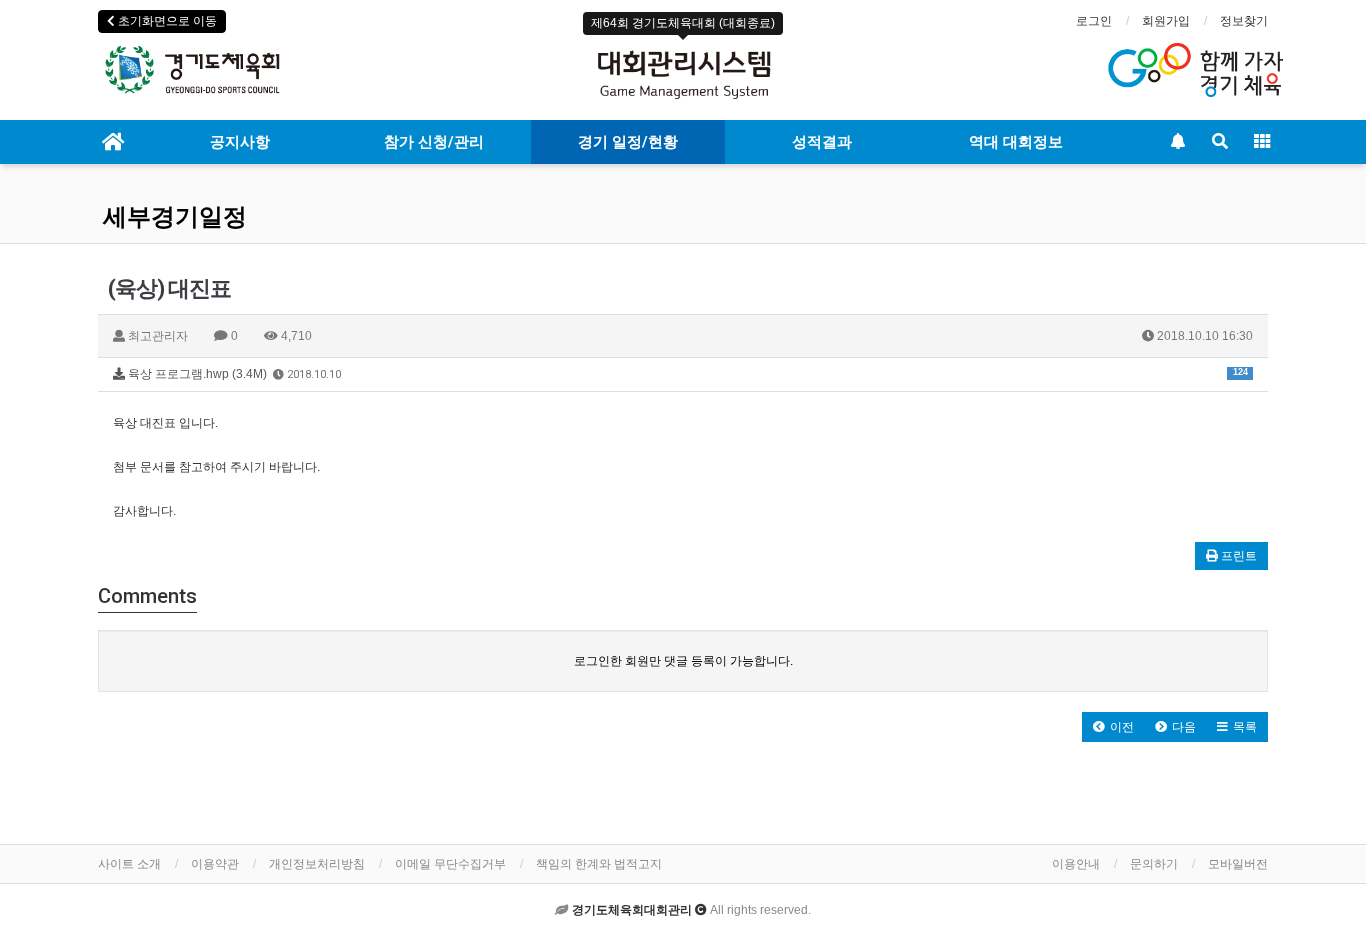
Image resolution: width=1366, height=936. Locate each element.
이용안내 (1076, 864)
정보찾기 (1244, 21)
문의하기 (1154, 864)
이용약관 (215, 864)
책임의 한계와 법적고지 (599, 864)
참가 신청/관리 (434, 142)
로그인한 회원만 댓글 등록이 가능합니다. (683, 661)
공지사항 (240, 142)
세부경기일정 (175, 217)
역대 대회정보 (1016, 142)
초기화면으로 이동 (166, 21)
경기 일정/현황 (628, 142)
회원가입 (1166, 21)
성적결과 (822, 142)
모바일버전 (1238, 864)
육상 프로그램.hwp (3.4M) (686, 374)
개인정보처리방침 (317, 864)
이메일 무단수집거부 (450, 864)
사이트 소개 (129, 864)
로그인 (1094, 21)
